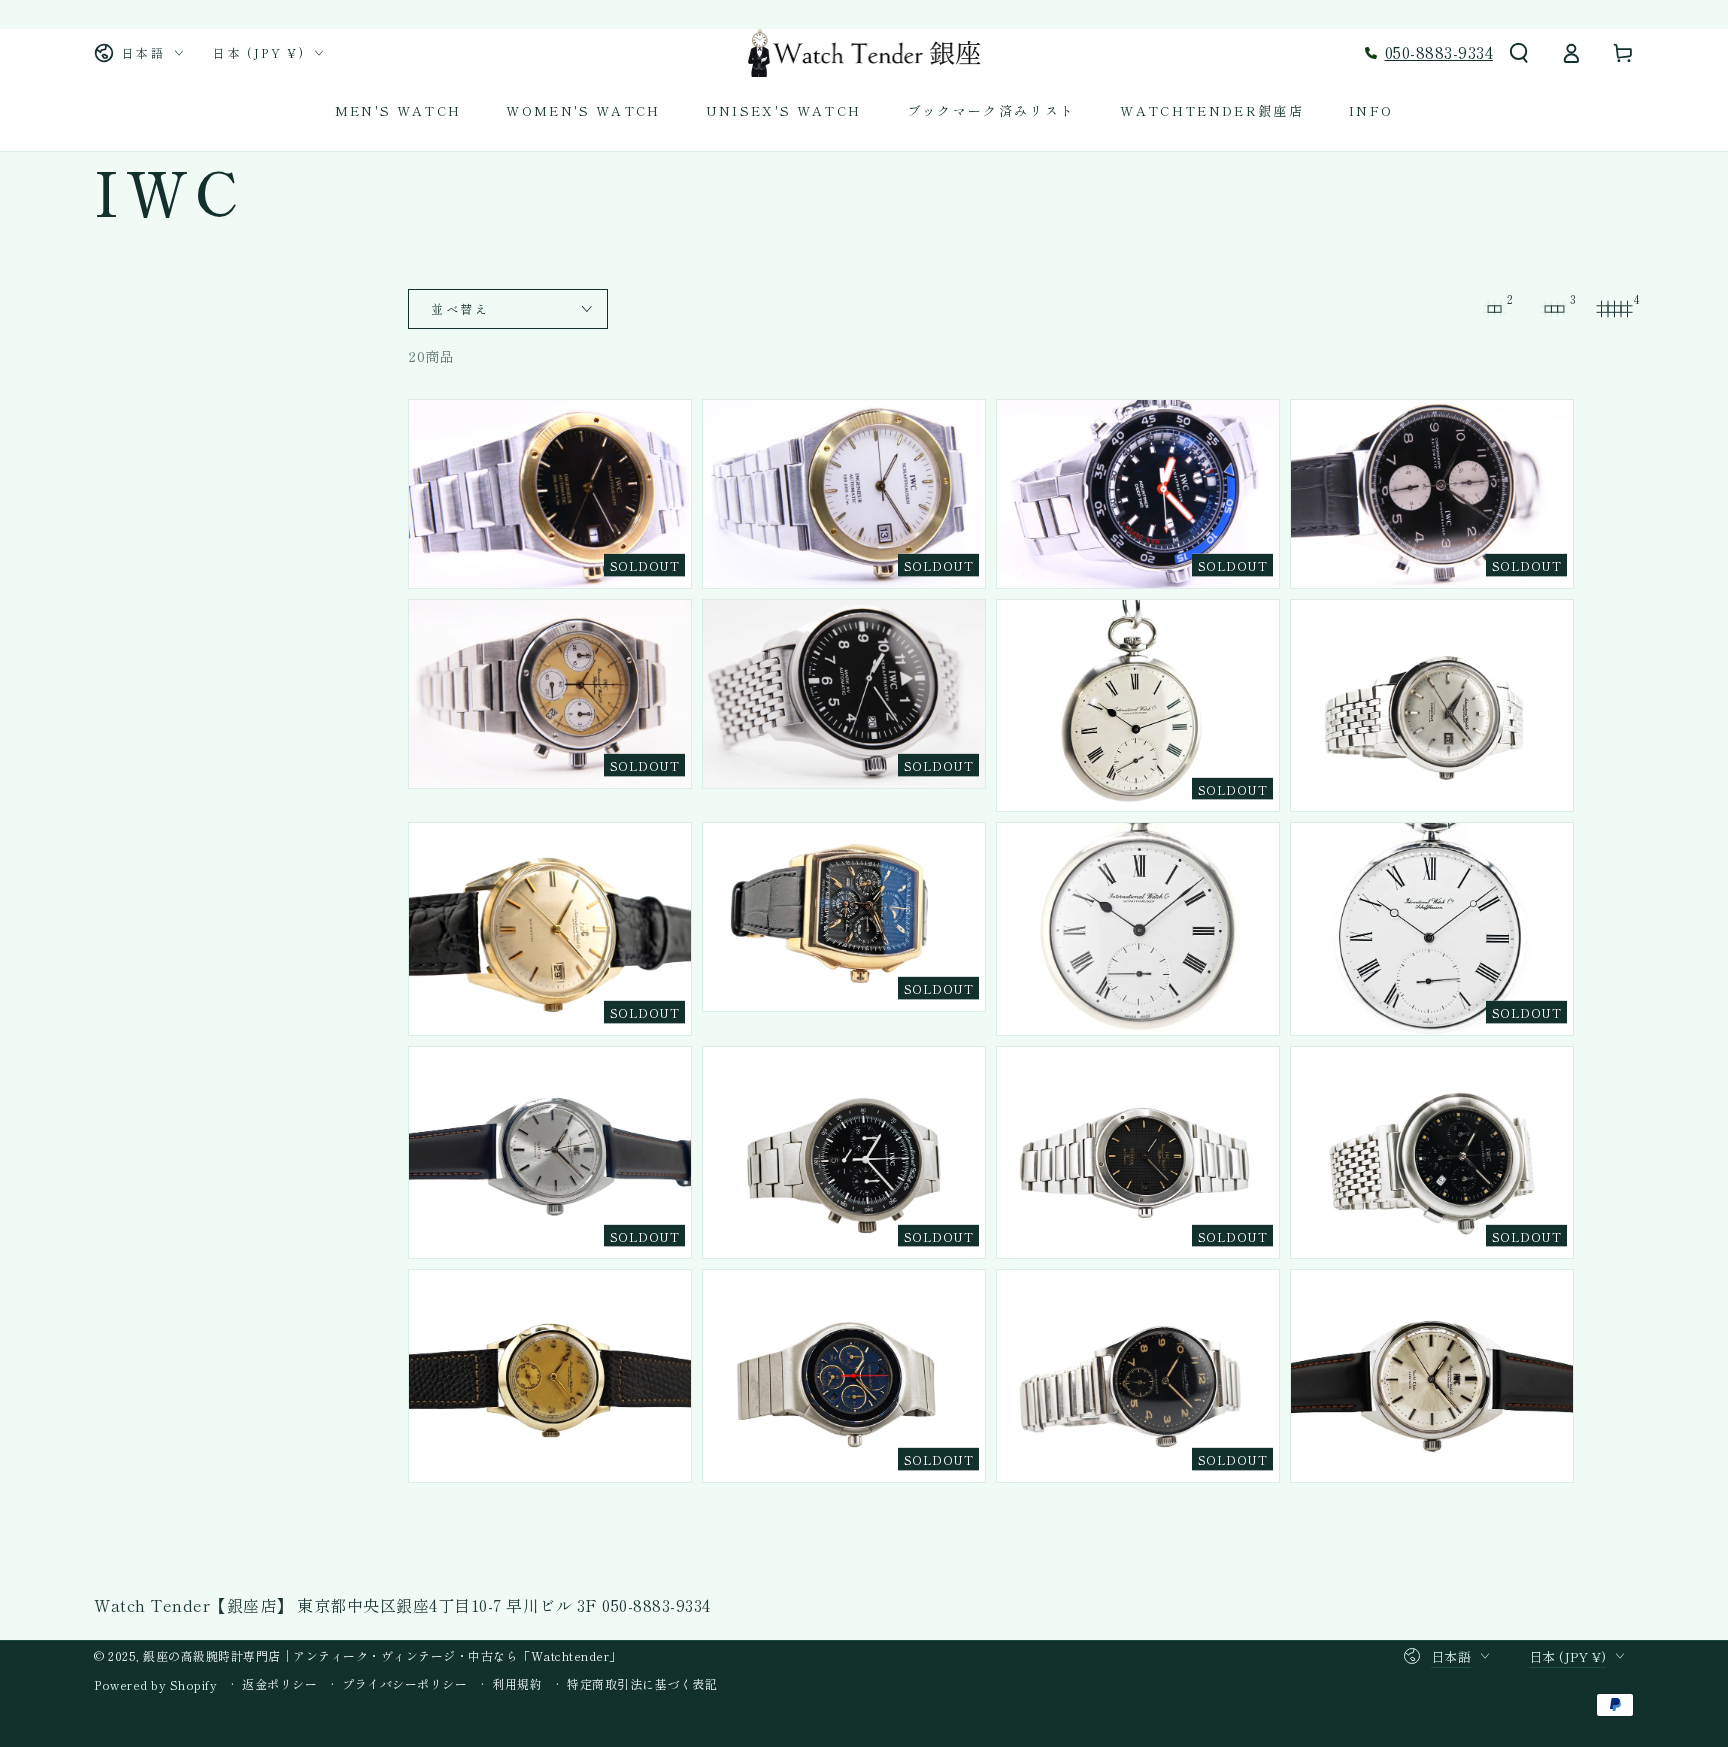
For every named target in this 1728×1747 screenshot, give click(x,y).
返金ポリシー (279, 1684)
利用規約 (517, 1684)
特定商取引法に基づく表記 (642, 1684)
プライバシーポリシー (404, 1684)
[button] (1519, 53)
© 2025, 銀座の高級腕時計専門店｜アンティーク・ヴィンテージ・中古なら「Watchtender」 (358, 1655)
